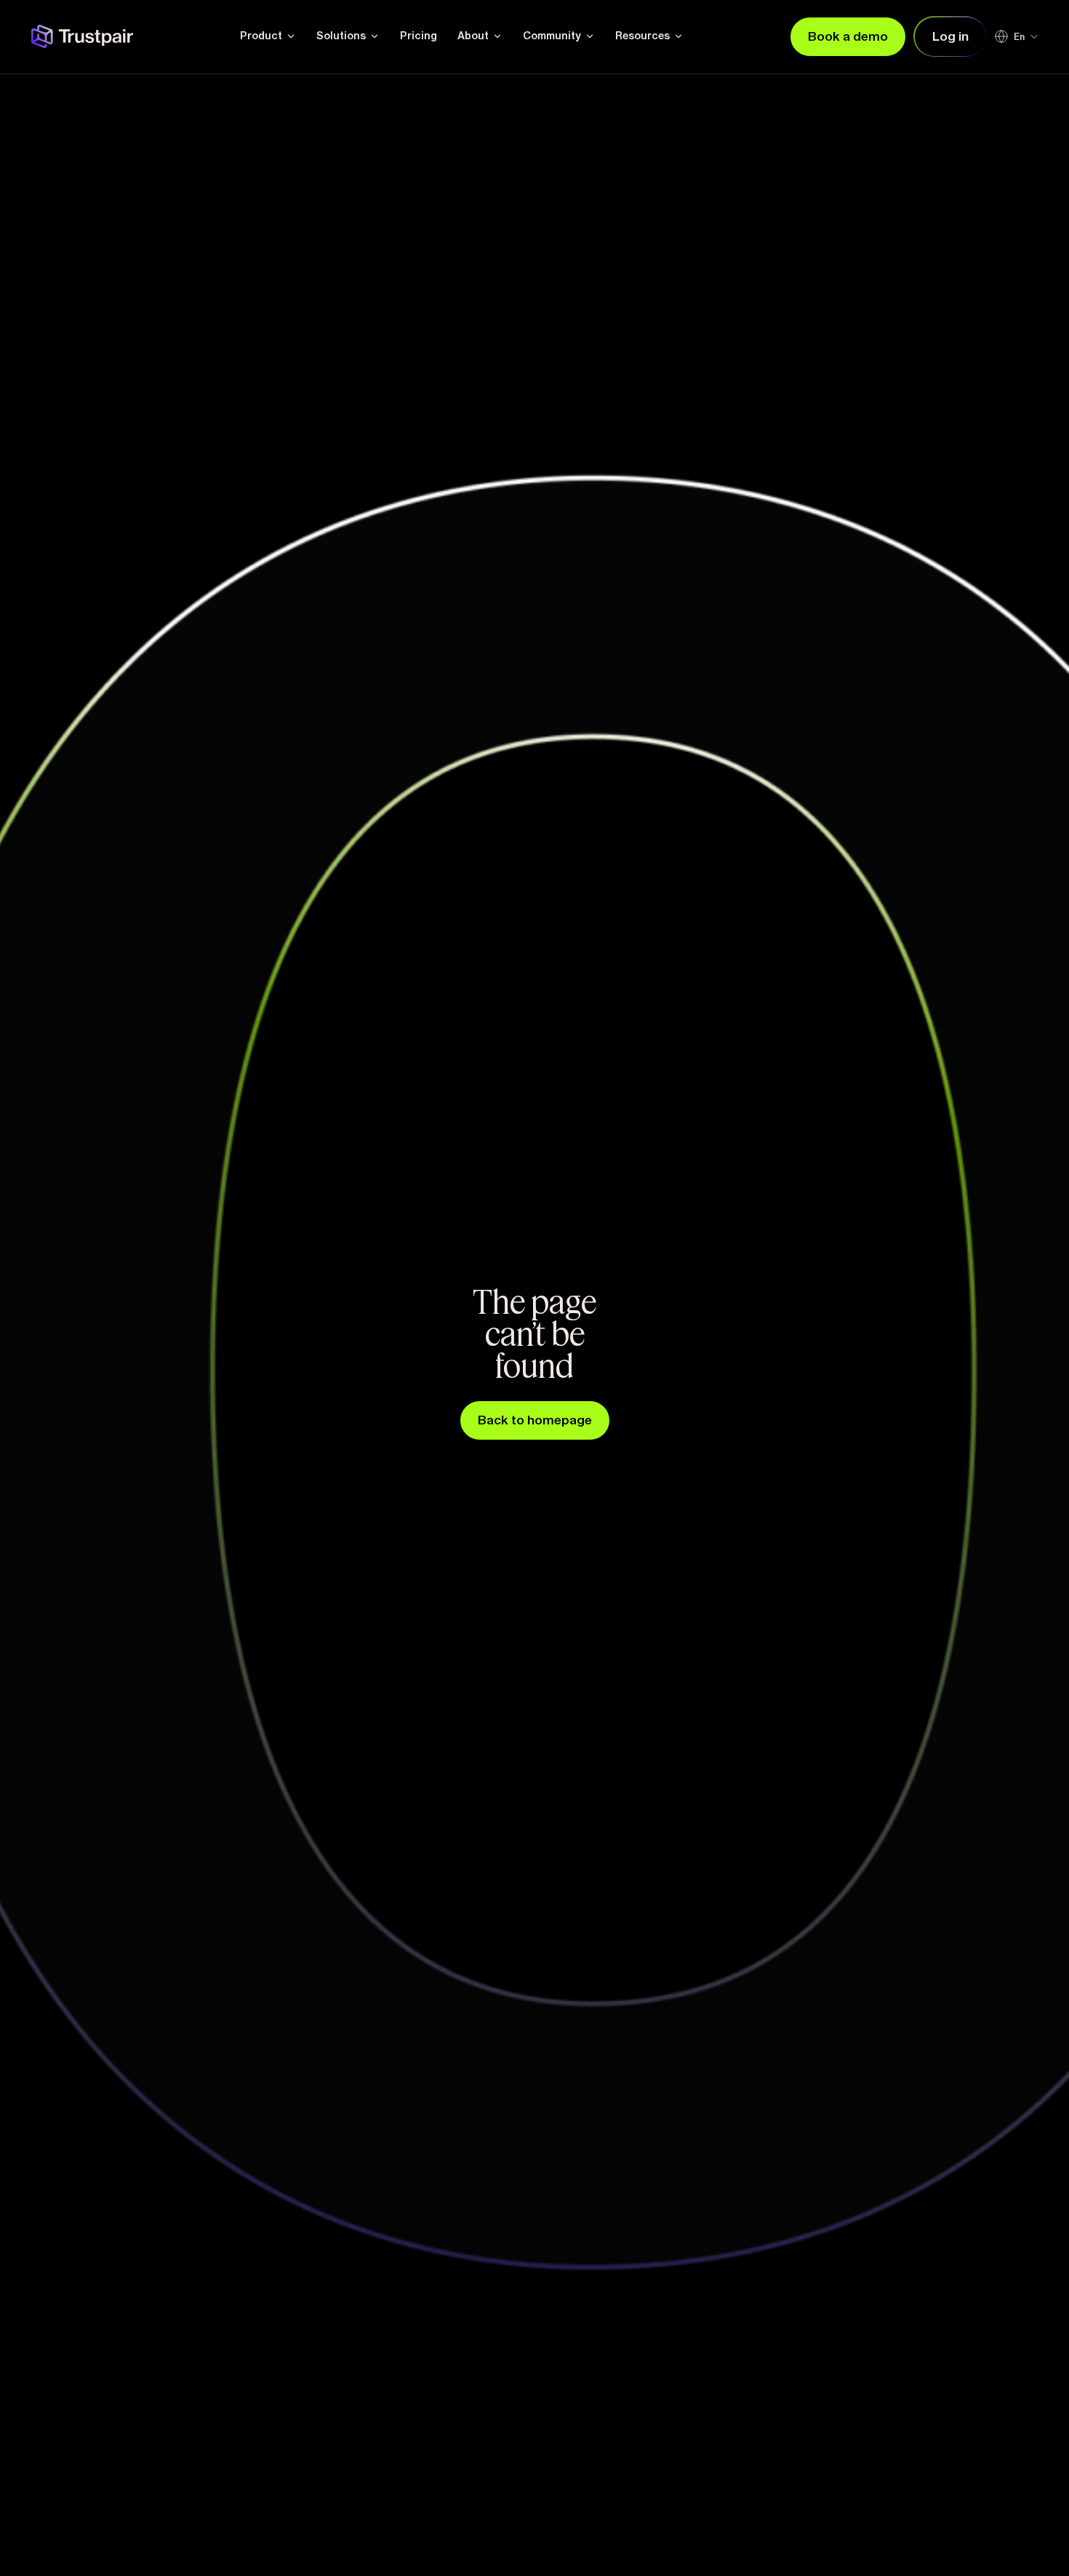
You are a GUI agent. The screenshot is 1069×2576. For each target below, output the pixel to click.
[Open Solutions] (375, 36)
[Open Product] (291, 36)
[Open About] (497, 36)
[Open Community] (590, 36)
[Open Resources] (678, 36)
